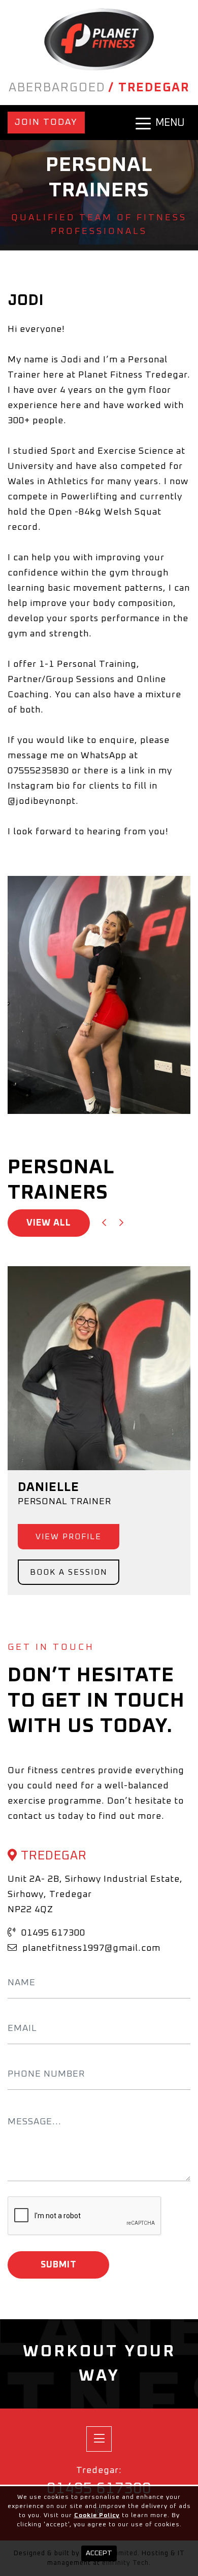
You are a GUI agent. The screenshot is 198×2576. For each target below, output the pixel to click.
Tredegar (154, 88)
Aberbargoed (57, 88)
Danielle (48, 1487)
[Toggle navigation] (99, 2439)
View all (49, 1223)
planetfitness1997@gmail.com (90, 1948)
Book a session (69, 1572)
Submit (59, 2265)
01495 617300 (52, 1933)
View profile (69, 1537)
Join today (46, 122)
